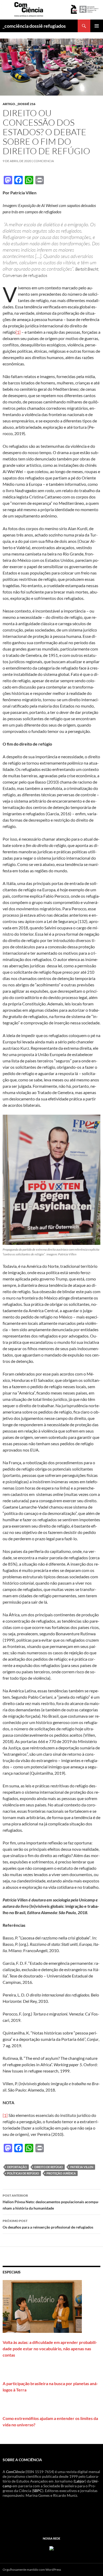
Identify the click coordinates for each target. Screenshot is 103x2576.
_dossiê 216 (26, 104)
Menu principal (97, 26)
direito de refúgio (49, 2167)
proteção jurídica (61, 2173)
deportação (17, 2167)
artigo (9, 104)
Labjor (80, 2481)
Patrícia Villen (82, 2167)
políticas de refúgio (23, 2173)
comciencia (44, 161)
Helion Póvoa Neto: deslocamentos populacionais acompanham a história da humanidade (51, 2202)
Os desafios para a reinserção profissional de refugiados (48, 2224)
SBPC (38, 2491)
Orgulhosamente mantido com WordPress (32, 2570)
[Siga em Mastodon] (51, 2548)
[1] (18, 332)
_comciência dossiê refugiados (34, 26)
